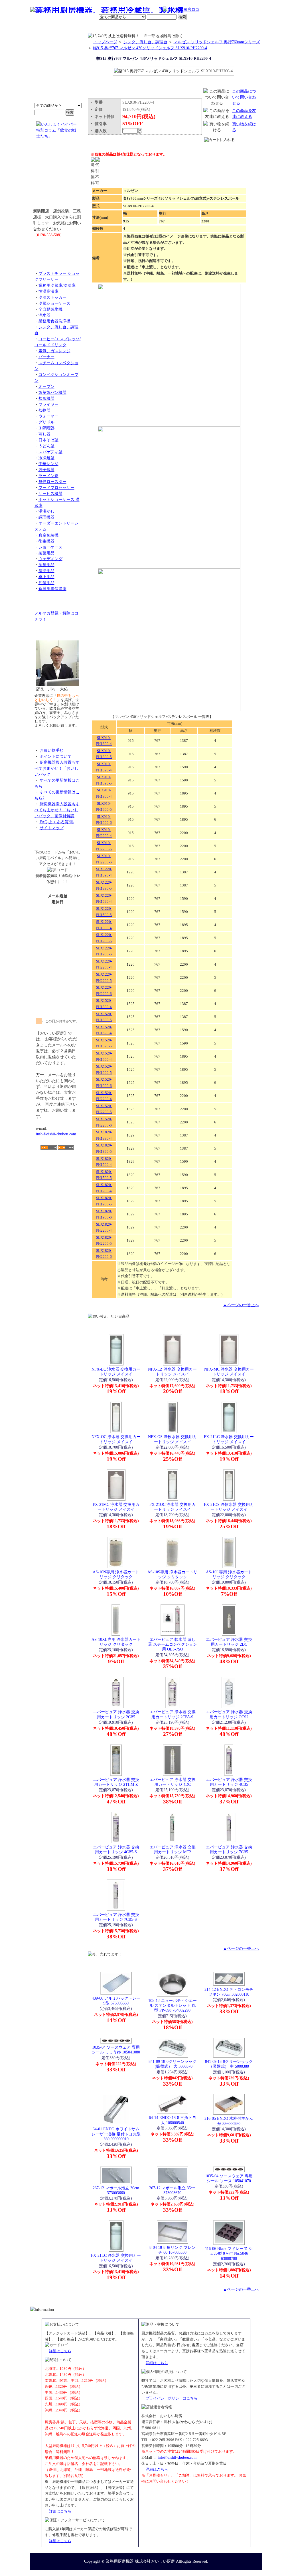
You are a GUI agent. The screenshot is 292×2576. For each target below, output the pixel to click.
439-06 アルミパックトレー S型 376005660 (116, 2001)
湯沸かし (46, 511)
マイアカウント (133, 27)
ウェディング (50, 559)
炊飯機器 (46, 398)
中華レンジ (48, 464)
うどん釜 (46, 446)
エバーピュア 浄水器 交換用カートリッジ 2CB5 (116, 1714)
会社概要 (67, 27)
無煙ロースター (52, 482)
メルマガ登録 (162, 27)
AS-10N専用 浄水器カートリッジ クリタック (116, 1574)
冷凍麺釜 (46, 458)
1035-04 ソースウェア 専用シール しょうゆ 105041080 (116, 2050)
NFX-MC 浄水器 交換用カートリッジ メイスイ (229, 1372)
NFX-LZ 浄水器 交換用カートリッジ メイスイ (172, 1372)
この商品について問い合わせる (244, 97)
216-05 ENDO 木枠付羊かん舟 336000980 (229, 2121)
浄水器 (44, 315)
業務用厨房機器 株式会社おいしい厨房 (140, 2561)
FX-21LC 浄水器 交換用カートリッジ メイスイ (229, 1439)
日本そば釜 (48, 440)
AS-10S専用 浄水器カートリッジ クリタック (172, 1574)
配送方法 (107, 27)
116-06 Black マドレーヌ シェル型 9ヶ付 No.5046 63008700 (229, 2254)
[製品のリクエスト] (58, 248)
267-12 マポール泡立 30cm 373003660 (116, 2190)
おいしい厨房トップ (43, 27)
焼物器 (44, 410)
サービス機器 (50, 494)
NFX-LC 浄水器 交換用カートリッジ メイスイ (116, 1372)
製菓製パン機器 (52, 392)
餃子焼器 (46, 470)
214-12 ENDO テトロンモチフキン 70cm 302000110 (229, 1992)
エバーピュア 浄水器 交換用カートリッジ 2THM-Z (116, 1782)
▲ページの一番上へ (241, 1305)
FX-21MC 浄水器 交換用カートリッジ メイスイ (116, 1507)
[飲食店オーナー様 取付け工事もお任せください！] (58, 178)
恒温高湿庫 (48, 291)
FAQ (211, 27)
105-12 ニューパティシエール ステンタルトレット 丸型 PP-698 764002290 (173, 2005)
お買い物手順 (151, 10)
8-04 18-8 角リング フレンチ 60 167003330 (173, 2250)
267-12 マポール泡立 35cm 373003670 (172, 2190)
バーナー (46, 357)
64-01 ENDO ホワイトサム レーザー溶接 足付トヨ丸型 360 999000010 (116, 2134)
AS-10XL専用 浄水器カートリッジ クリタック (116, 1642)
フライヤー (48, 404)
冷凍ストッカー (52, 297)
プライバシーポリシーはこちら (172, 2398)
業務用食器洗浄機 (54, 321)
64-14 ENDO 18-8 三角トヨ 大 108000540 (173, 2120)
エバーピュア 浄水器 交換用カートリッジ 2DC (229, 1642)
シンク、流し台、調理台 (145, 42)
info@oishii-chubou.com (56, 1134)
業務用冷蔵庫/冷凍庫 (57, 285)
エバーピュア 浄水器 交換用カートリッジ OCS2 (229, 1714)
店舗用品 (46, 583)
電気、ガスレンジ (54, 351)
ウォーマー (48, 416)
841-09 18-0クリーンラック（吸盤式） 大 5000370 (173, 2064)
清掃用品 (46, 571)
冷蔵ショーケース (54, 303)
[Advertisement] (58, 1183)
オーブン (46, 386)
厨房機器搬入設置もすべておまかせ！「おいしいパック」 (57, 768)
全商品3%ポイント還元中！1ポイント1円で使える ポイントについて (58, 71)
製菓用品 (46, 553)
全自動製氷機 (50, 309)
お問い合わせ (189, 27)
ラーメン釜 (48, 476)
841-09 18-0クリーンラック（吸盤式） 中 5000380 (229, 2064)
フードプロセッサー (56, 488)
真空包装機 (48, 535)
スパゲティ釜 (50, 452)
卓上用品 (46, 577)
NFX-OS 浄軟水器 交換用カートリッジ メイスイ (172, 1439)
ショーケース (50, 547)
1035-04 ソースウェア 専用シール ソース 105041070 (229, 2178)
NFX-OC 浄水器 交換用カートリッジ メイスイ (116, 1439)
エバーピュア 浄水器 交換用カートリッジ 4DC (173, 1782)
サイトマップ (52, 828)
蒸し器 (44, 434)
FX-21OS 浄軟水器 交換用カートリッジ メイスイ (229, 1507)
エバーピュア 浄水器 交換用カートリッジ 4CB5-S (116, 1849)
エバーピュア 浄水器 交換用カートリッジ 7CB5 (229, 1849)
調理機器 (46, 517)
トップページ (105, 42)
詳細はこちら (60, 2351)
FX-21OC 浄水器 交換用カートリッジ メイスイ (173, 1507)
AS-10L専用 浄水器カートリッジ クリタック (229, 1574)
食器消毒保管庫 (52, 589)
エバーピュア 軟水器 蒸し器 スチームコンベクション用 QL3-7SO (173, 1644)
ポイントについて (118, 10)
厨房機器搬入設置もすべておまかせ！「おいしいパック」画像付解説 (57, 810)
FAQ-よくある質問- (57, 822)
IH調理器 (47, 428)
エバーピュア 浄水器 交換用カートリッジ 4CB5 (229, 1782)
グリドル (46, 422)
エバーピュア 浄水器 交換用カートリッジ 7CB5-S (116, 1917)
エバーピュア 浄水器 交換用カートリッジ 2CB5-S (173, 1714)
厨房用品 (46, 565)
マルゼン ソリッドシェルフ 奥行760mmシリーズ (217, 42)
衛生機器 (46, 541)
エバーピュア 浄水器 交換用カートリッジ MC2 (173, 1849)
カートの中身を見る (241, 27)
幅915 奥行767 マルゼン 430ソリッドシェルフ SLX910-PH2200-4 (150, 48)
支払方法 (87, 27)
